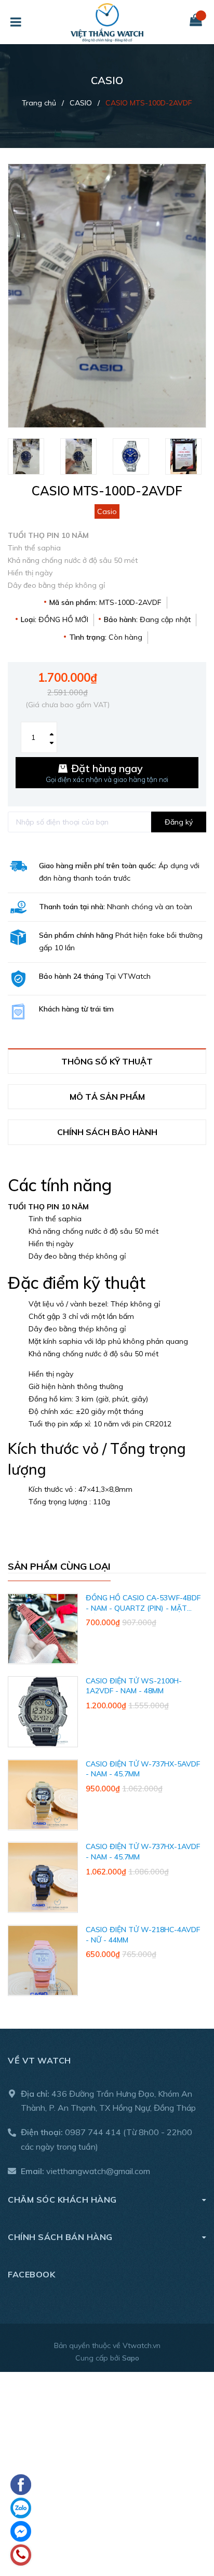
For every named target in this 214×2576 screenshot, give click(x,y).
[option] (29, 456)
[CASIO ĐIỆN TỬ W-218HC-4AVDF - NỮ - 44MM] (43, 1960)
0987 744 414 (93, 2132)
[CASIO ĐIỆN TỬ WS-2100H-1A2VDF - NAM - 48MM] (43, 1712)
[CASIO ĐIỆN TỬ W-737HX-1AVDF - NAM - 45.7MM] (43, 1877)
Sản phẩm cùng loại (59, 1566)
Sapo (131, 2358)
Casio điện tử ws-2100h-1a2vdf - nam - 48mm (134, 1686)
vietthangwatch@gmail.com (98, 2171)
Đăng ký (179, 822)
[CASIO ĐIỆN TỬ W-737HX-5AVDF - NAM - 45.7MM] (43, 1795)
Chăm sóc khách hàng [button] (62, 2200)
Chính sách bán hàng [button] (60, 2237)
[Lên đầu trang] (191, 2514)
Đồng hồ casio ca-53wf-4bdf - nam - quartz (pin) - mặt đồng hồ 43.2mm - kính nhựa (143, 1608)
